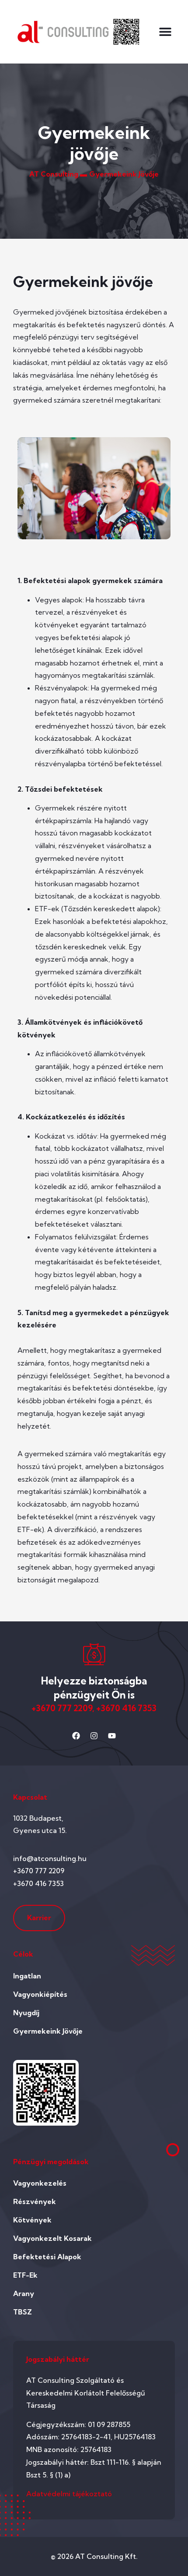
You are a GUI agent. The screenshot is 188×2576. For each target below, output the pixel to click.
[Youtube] (112, 1736)
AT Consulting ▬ (58, 174)
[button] (165, 32)
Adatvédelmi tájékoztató (69, 2494)
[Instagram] (94, 1736)
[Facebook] (76, 1736)
